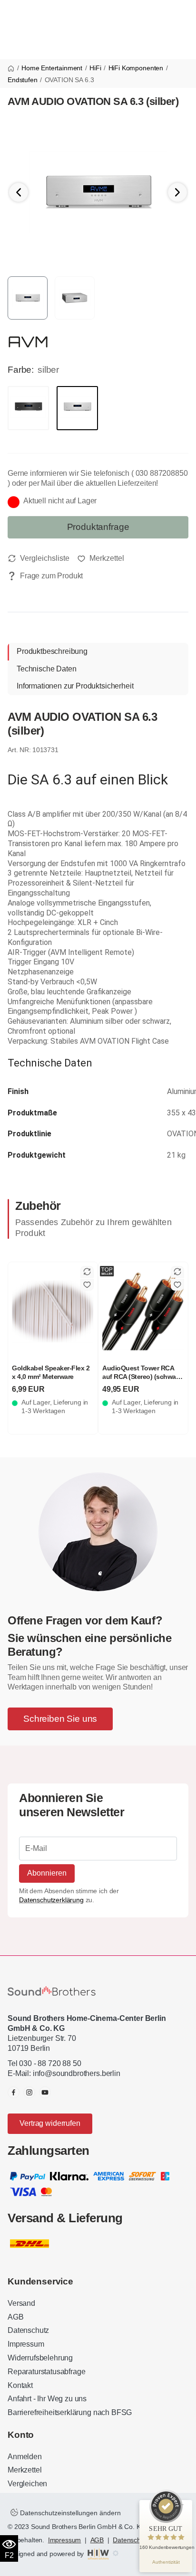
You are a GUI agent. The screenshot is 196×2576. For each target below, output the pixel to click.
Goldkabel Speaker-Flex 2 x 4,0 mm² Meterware (51, 1372)
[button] (177, 192)
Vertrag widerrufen (50, 2123)
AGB (16, 2317)
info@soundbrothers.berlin (77, 2073)
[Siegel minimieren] (182, 2505)
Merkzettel (24, 2470)
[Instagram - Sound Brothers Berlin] (29, 2092)
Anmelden (25, 2457)
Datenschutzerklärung (51, 1900)
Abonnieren (47, 1873)
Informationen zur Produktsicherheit (75, 686)
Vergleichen (27, 2484)
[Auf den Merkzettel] (101, 558)
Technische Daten (46, 669)
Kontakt (20, 2385)
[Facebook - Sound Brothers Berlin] (14, 2092)
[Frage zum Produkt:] (45, 576)
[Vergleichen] (39, 558)
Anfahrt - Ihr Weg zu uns (47, 2399)
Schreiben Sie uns (60, 1719)
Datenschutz (28, 2330)
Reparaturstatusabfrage (46, 2372)
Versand (21, 2303)
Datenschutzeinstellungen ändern (69, 2513)
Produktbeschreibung (52, 651)
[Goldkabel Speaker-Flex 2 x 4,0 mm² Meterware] (53, 1311)
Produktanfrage (98, 527)
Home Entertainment (52, 68)
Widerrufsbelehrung (40, 2358)
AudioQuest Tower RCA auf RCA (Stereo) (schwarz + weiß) (142, 1376)
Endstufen (23, 80)
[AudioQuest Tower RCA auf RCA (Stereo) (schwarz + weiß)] (143, 1311)
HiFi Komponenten (136, 68)
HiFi (95, 68)
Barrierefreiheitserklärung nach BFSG (70, 2412)
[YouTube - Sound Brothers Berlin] (45, 2092)
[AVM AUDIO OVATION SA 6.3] (98, 192)
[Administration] (116, 2554)
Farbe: (21, 370)
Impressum (26, 2344)
